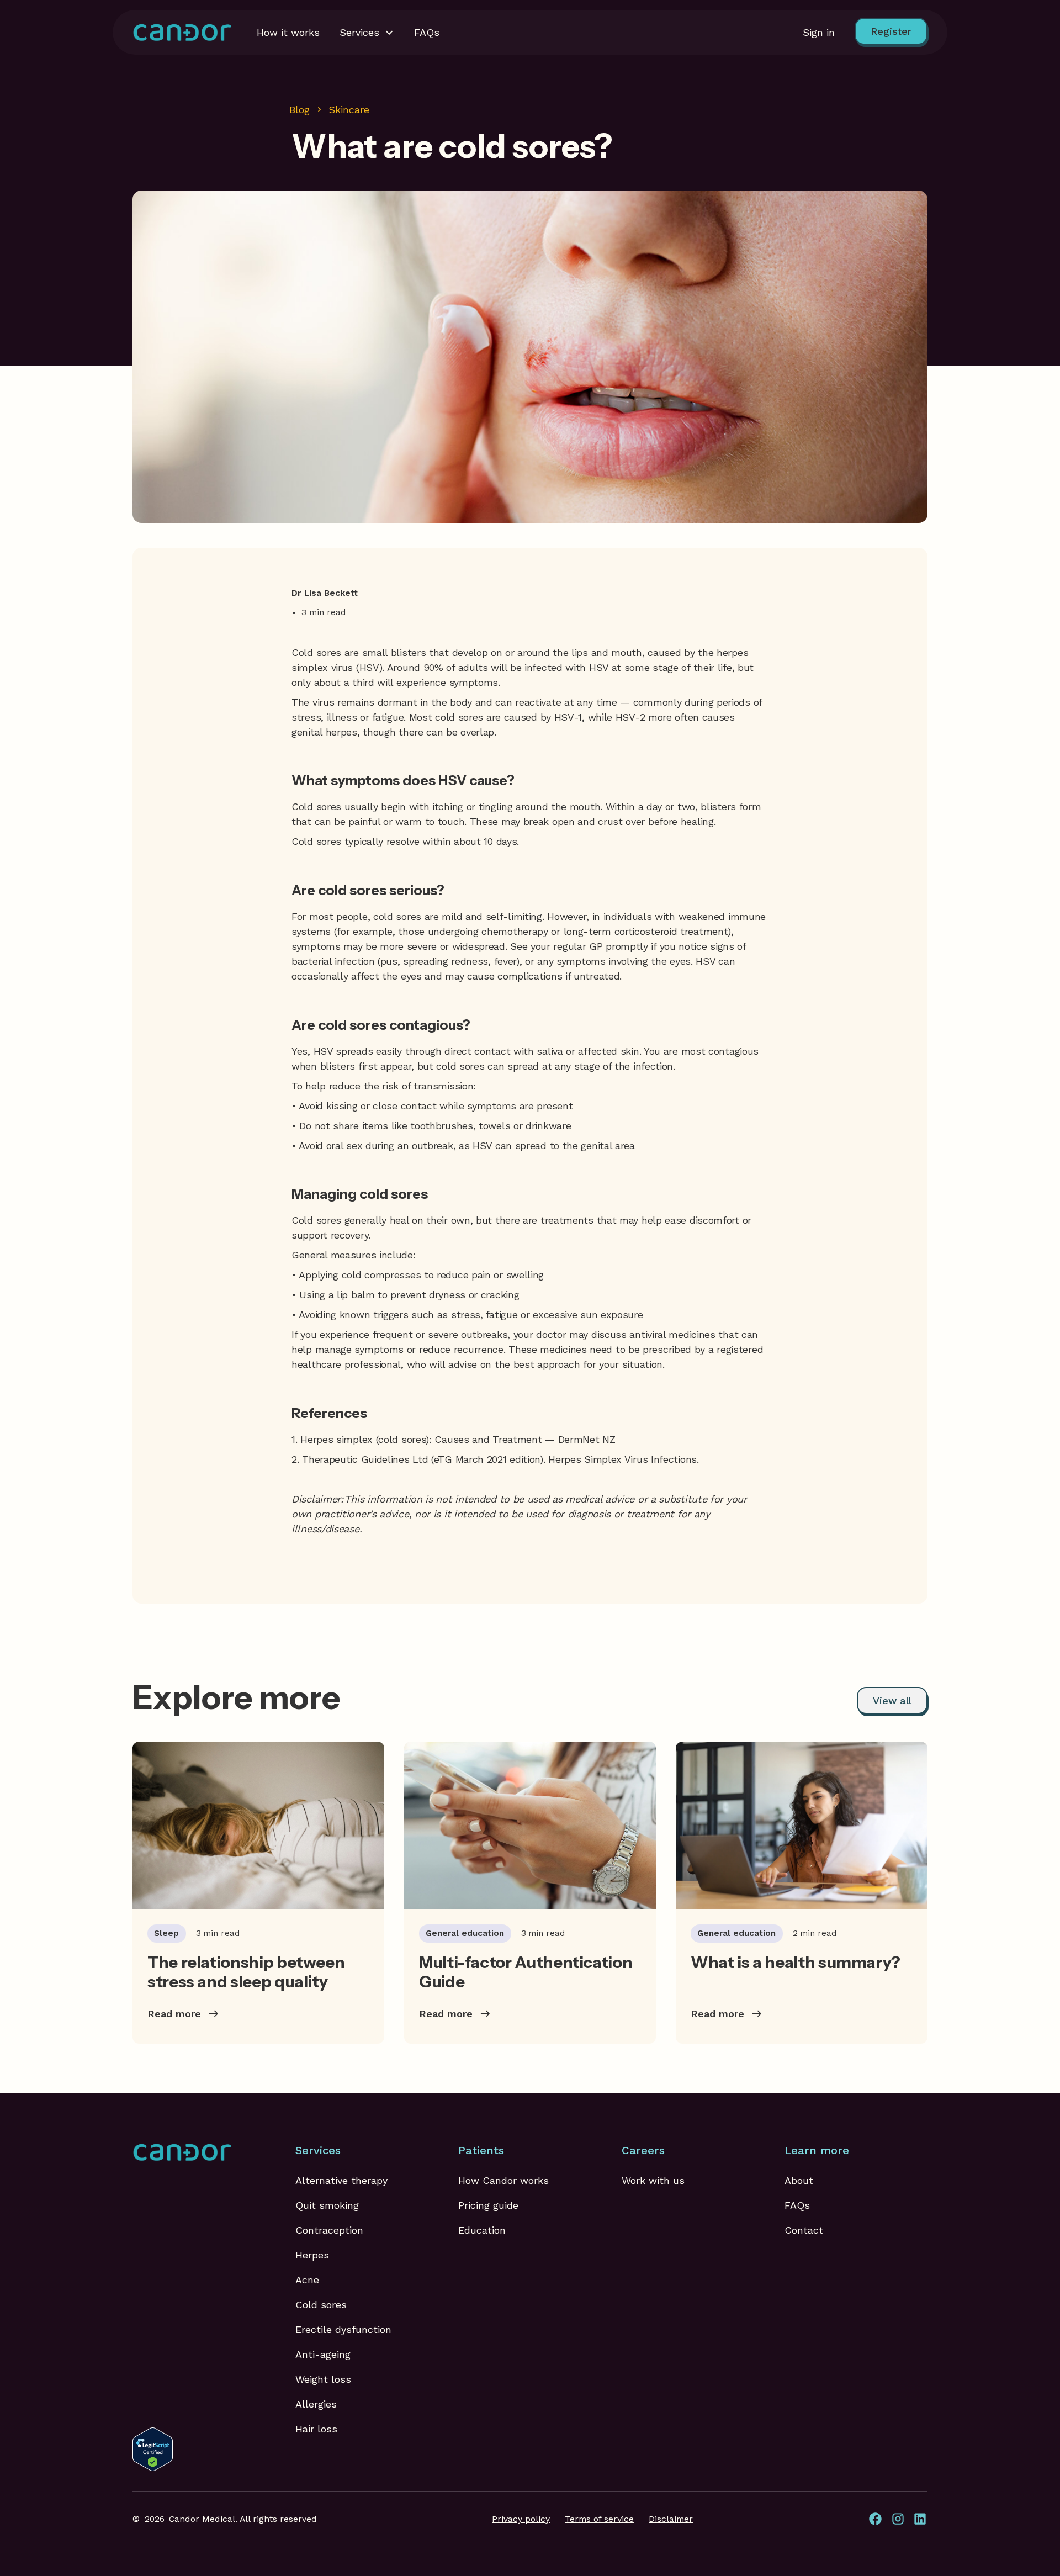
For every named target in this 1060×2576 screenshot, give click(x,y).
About (799, 2180)
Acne (307, 2280)
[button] (367, 32)
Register (891, 31)
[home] (182, 32)
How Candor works (504, 2180)
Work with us (653, 2180)
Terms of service (599, 2519)
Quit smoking (327, 2205)
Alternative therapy (341, 2180)
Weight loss (323, 2379)
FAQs (427, 32)
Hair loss (316, 2429)
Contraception (329, 2230)
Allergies (316, 2404)
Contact (804, 2230)
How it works (288, 32)
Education (482, 2230)
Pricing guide (488, 2205)
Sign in (819, 32)
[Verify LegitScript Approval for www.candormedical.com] (153, 2448)
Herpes (312, 2255)
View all (892, 1700)
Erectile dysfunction (343, 2329)
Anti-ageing (323, 2354)
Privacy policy (521, 2519)
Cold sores (321, 2305)
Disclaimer (671, 2519)
